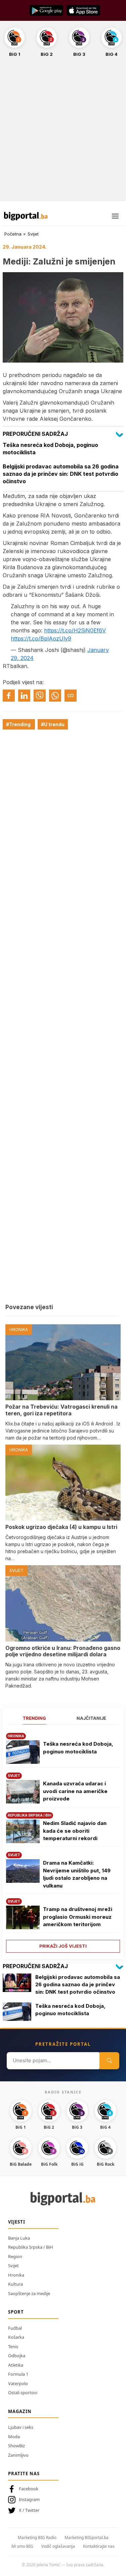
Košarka (16, 2337)
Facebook (29, 2489)
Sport (16, 2312)
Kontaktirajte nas (99, 2546)
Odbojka (17, 2356)
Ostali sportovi (23, 2393)
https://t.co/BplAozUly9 (41, 638)
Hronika (16, 2275)
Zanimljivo (18, 2455)
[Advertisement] (63, 133)
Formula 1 (18, 2374)
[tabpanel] (63, 1840)
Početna (13, 234)
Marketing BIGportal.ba (87, 2538)
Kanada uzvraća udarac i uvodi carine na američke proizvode (75, 1791)
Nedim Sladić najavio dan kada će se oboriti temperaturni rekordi (75, 1831)
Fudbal (15, 2328)
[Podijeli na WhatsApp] (55, 696)
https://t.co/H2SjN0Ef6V (75, 630)
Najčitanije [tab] (91, 1718)
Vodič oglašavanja (58, 2546)
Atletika (16, 2365)
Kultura (15, 2284)
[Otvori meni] (115, 216)
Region (15, 2256)
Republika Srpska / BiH (31, 2247)
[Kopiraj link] (71, 696)
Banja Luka (19, 2238)
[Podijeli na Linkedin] (24, 696)
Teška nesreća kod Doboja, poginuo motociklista (78, 1748)
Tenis (13, 2346)
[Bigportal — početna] (26, 216)
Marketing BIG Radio (37, 2538)
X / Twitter (29, 2510)
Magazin (20, 2411)
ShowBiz (16, 2446)
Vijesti (17, 2222)
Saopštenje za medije (29, 2293)
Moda (14, 2437)
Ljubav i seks (21, 2427)
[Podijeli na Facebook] (9, 696)
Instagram (29, 2499)
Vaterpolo (18, 2383)
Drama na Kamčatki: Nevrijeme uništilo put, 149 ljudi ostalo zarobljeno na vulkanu (77, 1874)
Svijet (33, 234)
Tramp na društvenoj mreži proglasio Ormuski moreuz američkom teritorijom (78, 1917)
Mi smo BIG (22, 2546)
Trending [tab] (34, 1718)
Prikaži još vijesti (63, 1946)
